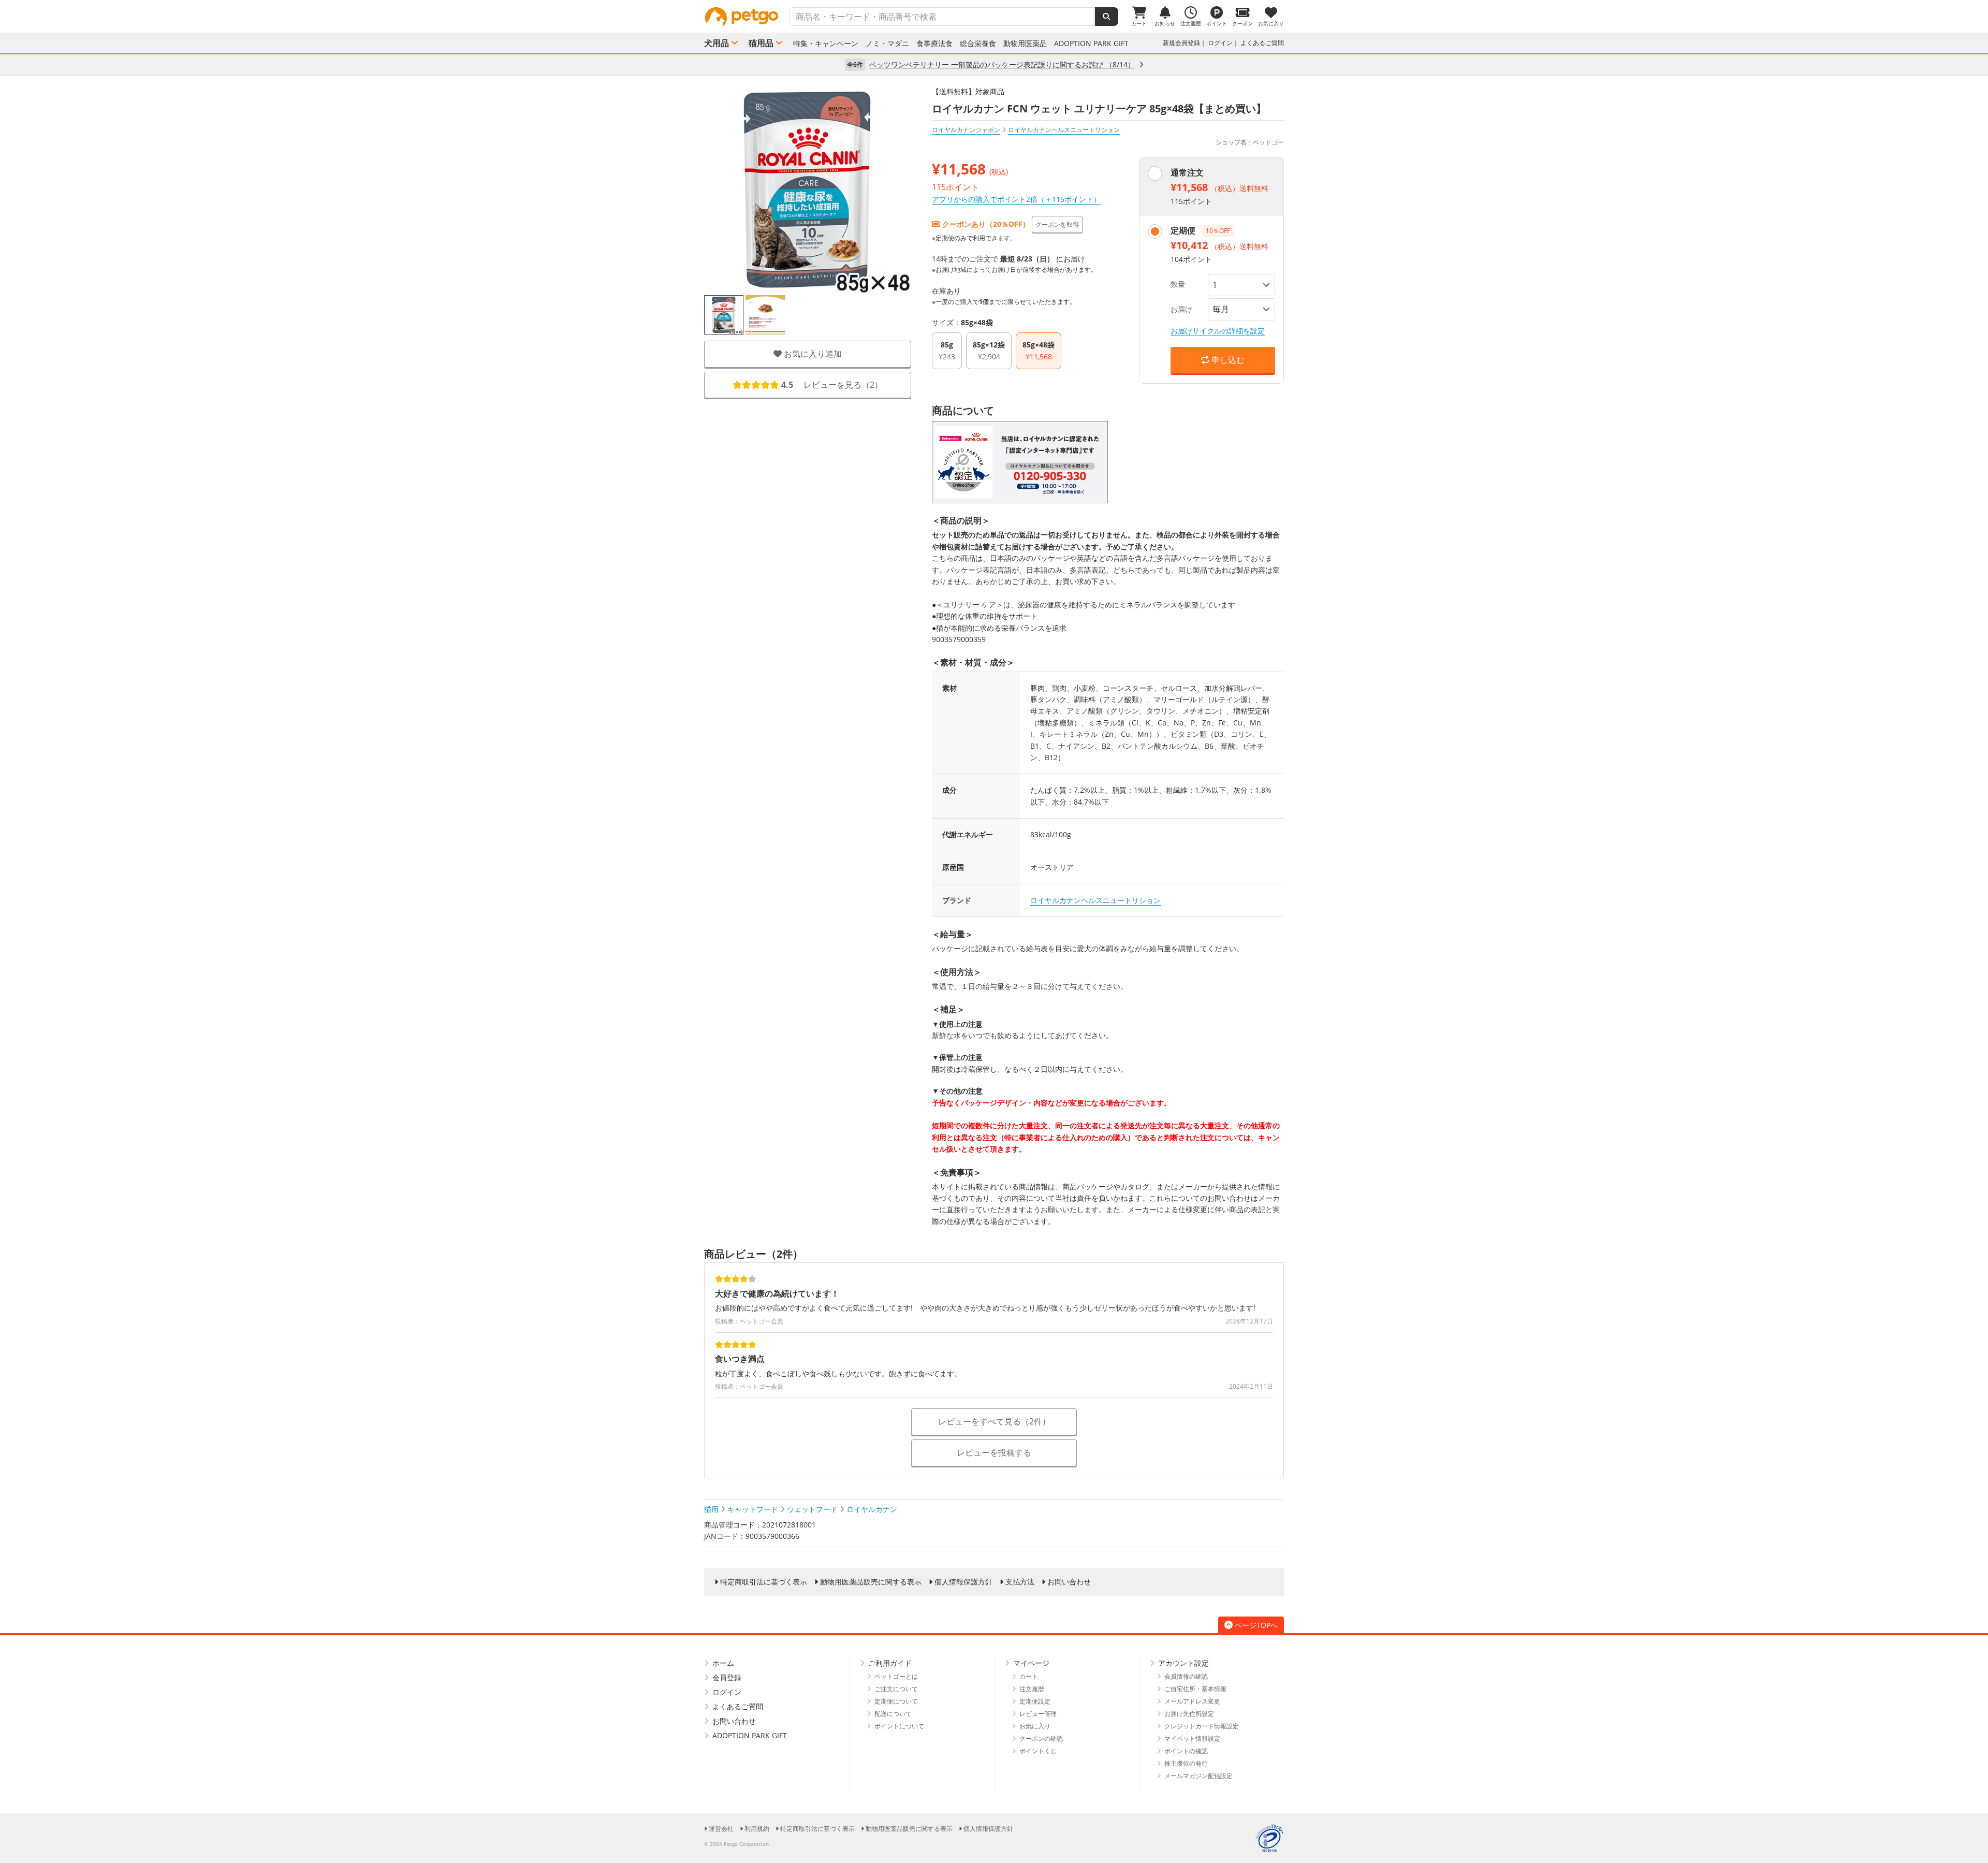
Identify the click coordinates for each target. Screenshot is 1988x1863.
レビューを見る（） (832, 385)
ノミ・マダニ (887, 43)
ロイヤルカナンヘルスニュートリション (1095, 900)
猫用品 (761, 43)
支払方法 (1020, 1582)
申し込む (1227, 360)
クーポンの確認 (1041, 1738)
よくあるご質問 (1262, 43)
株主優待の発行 (1186, 1763)
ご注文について (896, 1689)
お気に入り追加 (812, 354)
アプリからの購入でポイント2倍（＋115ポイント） (1016, 199)
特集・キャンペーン (826, 43)
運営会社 (721, 1829)
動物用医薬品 (1025, 43)
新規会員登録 (1181, 43)
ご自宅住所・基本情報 (1195, 1689)
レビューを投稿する (994, 1452)
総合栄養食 (978, 43)
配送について (893, 1714)
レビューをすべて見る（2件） (994, 1421)
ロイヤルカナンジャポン (966, 130)
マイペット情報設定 (1192, 1738)
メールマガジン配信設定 (1198, 1776)
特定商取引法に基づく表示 (764, 1582)
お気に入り (1035, 1726)
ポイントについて (899, 1726)
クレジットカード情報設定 (1202, 1726)
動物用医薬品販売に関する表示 (871, 1582)
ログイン (1220, 43)
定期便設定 (1035, 1701)
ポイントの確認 (1186, 1751)
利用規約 (757, 1829)
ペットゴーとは (896, 1676)
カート (1029, 1676)
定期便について (896, 1701)
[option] (724, 315)
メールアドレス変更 (1192, 1701)
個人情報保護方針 (963, 1582)
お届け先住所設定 (1189, 1714)
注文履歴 (1032, 1689)
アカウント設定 (1183, 1663)
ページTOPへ (1256, 1625)
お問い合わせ (1069, 1582)
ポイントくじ (1038, 1751)
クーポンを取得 (1057, 224)
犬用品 (717, 43)
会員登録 (727, 1677)
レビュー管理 (1038, 1714)
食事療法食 (934, 43)
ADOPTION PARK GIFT (1091, 43)
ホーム (723, 1663)
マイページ (1031, 1663)
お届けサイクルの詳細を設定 (1218, 331)
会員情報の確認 (1186, 1676)
